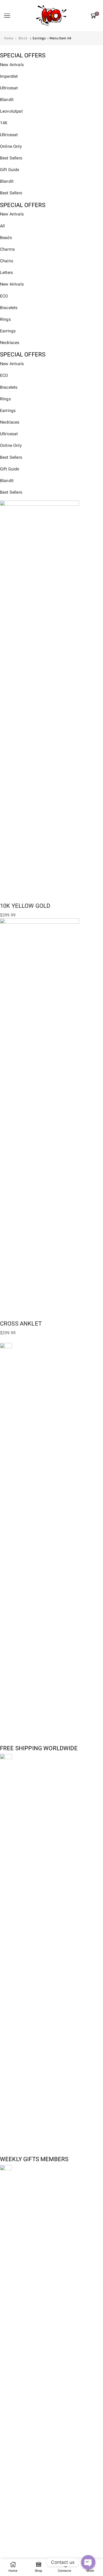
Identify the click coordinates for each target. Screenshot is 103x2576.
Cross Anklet (21, 1323)
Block (23, 38)
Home (9, 38)
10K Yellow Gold (25, 906)
